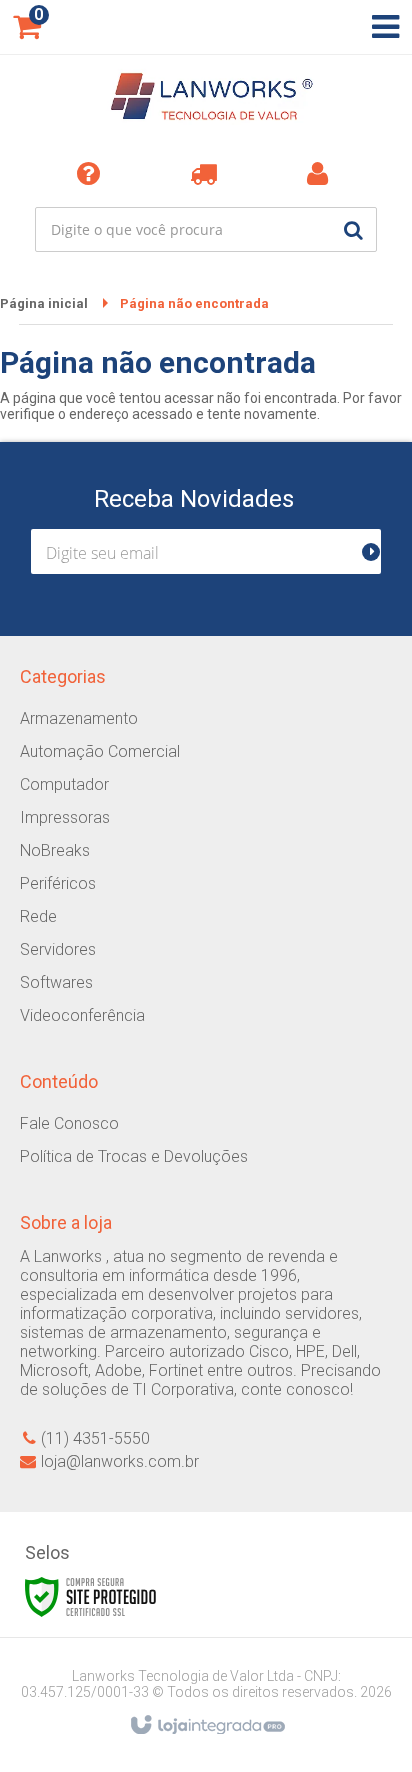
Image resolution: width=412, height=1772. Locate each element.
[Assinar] (379, 551)
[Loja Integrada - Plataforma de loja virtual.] (206, 1726)
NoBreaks (55, 850)
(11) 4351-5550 (95, 1438)
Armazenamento (79, 718)
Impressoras (65, 817)
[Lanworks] (206, 100)
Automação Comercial (100, 751)
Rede (38, 916)
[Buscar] (353, 229)
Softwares (56, 982)
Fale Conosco (69, 1123)
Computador (64, 784)
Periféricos (58, 883)
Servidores (58, 949)
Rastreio (206, 173)
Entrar (321, 173)
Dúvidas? (91, 173)
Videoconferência (82, 1015)
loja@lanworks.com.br (120, 1461)
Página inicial (44, 303)
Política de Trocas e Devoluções (134, 1156)
